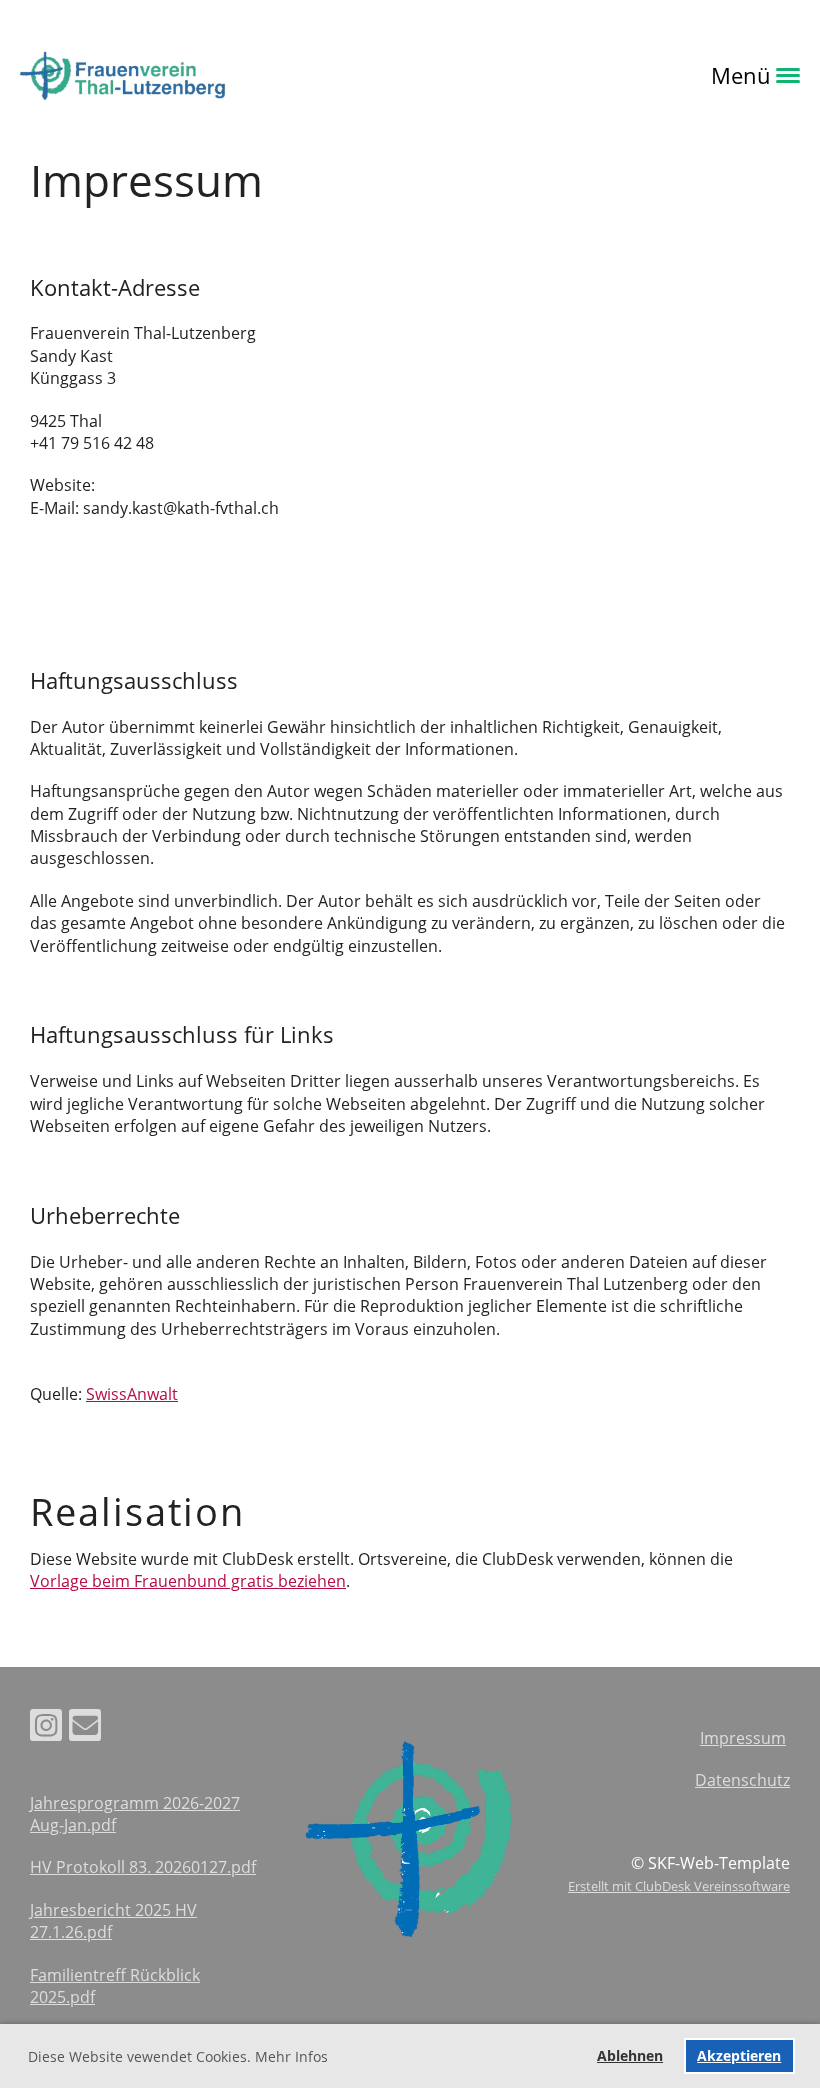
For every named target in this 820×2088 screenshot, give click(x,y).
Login (265, 75)
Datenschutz (742, 1780)
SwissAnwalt (132, 1394)
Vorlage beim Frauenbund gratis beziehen (188, 1581)
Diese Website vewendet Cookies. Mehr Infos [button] (178, 2056)
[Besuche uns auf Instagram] (46, 1728)
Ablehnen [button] (630, 2055)
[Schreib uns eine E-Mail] (85, 1728)
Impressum (743, 1738)
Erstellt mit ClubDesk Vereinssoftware (679, 1886)
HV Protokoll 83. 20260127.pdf (143, 1867)
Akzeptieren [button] (739, 2055)
